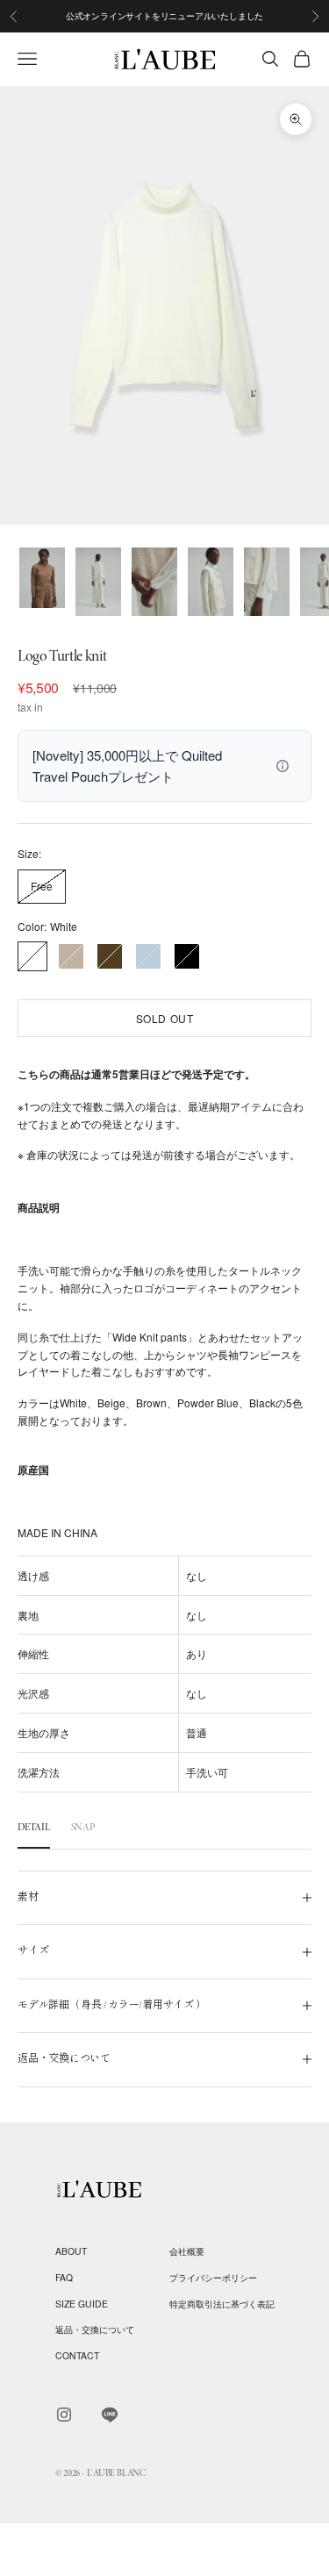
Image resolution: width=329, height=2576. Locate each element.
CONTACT (77, 2355)
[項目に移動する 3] (154, 582)
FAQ (64, 2277)
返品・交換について (95, 2329)
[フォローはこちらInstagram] (64, 2415)
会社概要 (187, 2251)
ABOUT (71, 2251)
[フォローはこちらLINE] (110, 2415)
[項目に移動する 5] (267, 582)
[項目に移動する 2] (98, 582)
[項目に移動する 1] (42, 578)
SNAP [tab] (83, 1827)
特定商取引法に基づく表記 (222, 2304)
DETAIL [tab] (34, 1827)
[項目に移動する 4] (211, 582)
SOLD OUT (165, 1018)
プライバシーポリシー (213, 2277)
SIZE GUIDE (82, 2304)
